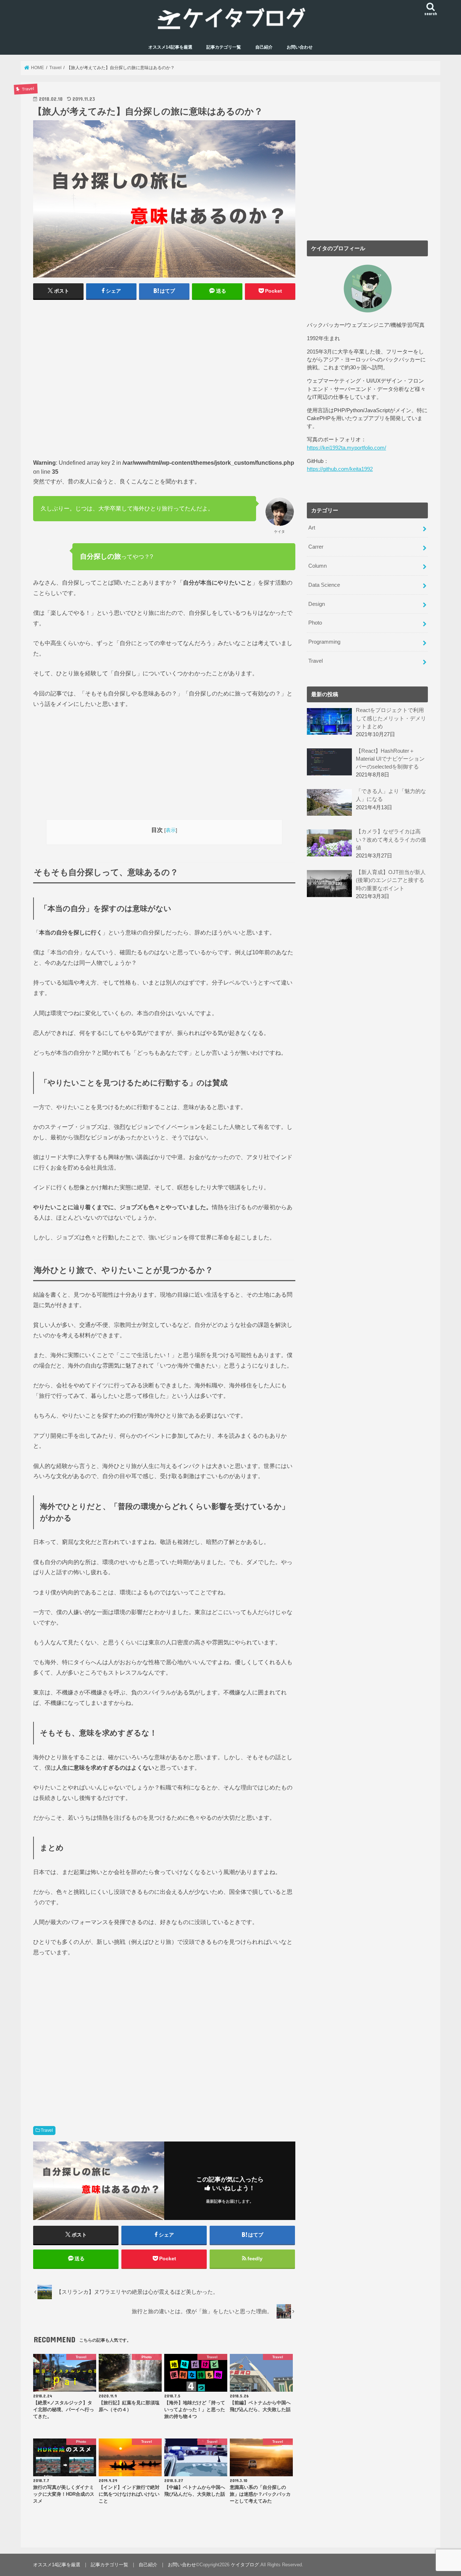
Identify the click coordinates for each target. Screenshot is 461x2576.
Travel (47, 2130)
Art (312, 528)
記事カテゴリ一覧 (224, 47)
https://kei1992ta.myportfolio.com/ (346, 448)
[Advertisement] (164, 378)
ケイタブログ (245, 2565)
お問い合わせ (300, 47)
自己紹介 (264, 47)
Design (317, 604)
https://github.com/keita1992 (340, 469)
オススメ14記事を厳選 (170, 47)
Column (317, 566)
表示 (171, 830)
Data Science (324, 585)
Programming (324, 642)
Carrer (316, 547)
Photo (315, 623)
